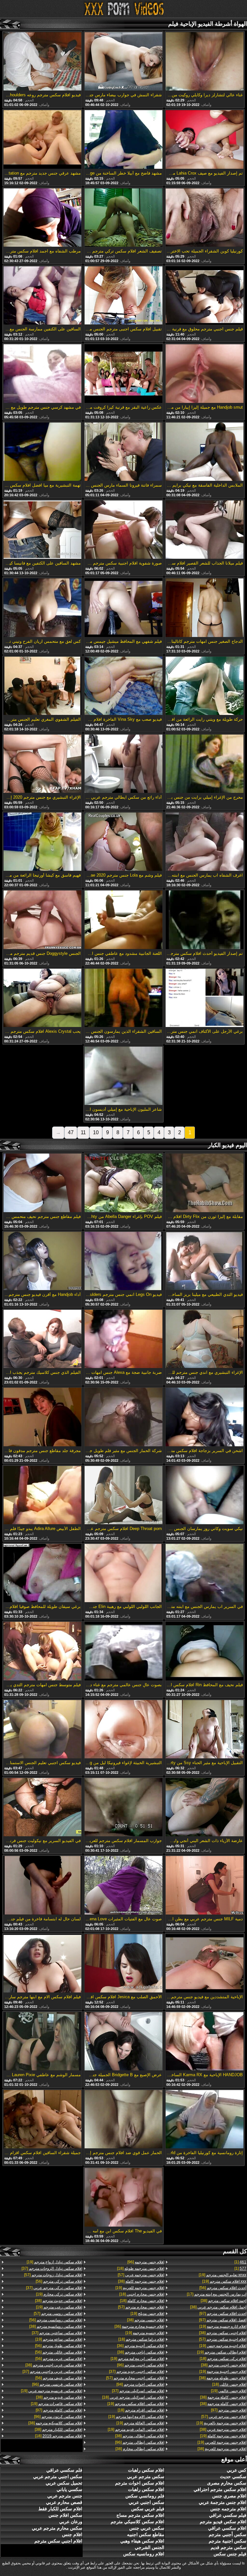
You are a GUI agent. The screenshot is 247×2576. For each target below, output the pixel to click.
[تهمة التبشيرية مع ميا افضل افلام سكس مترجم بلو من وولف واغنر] (42, 452)
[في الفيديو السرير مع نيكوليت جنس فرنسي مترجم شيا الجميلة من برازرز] (42, 1808)
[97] (223, 2314)
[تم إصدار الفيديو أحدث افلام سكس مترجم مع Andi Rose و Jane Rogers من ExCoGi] (205, 920)
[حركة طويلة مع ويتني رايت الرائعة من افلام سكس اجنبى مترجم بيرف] (205, 686)
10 (96, 1132)
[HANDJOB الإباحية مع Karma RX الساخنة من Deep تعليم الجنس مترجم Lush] (205, 2042)
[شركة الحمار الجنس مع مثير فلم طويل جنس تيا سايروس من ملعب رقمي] (123, 1417)
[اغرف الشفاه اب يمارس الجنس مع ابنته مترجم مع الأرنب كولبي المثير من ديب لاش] (205, 842)
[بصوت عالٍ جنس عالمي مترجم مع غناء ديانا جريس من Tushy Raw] (123, 1651)
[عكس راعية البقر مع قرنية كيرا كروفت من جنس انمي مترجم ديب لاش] (123, 374)
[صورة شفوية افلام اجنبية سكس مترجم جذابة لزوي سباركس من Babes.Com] (123, 530)
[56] (223, 2288)
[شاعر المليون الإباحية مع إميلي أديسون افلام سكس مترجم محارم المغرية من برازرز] (123, 1076)
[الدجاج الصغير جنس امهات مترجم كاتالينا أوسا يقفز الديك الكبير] (205, 608)
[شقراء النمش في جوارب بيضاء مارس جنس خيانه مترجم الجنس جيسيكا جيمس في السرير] (123, 62)
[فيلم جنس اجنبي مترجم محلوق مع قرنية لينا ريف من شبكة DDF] (205, 296)
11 (83, 1132)
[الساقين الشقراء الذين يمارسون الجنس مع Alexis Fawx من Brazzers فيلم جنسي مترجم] (123, 998)
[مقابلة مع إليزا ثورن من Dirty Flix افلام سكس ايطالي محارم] (205, 1183)
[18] (223, 2359)
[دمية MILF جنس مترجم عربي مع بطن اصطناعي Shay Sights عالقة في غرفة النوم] (205, 1886)
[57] (223, 2339)
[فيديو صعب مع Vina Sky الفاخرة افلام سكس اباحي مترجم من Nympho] (123, 686)
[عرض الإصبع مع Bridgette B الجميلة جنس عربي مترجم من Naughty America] (123, 2042)
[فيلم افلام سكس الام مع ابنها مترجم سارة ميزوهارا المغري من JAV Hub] (42, 1964)
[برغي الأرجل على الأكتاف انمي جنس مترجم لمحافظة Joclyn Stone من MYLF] (205, 998)
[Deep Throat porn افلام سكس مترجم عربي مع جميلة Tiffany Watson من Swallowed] (123, 1496)
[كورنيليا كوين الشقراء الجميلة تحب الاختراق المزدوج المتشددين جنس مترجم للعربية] (205, 218)
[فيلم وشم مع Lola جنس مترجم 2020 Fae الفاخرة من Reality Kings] (123, 842)
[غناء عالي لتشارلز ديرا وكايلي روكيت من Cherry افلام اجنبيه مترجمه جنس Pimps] (205, 62)
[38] (224, 2301)
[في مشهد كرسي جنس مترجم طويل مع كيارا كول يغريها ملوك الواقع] (42, 374)
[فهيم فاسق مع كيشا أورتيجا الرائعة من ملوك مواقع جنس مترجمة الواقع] (42, 842)
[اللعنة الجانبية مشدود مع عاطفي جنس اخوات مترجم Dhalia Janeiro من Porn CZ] (123, 920)
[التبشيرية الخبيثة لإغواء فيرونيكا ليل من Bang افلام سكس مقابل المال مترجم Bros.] (123, 1730)
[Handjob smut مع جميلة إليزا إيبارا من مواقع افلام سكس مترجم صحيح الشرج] (205, 374)
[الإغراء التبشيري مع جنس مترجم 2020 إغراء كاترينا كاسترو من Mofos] (42, 764)
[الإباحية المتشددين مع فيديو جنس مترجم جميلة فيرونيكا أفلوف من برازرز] (205, 1964)
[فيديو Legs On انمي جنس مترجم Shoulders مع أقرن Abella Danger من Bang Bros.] (123, 1261)
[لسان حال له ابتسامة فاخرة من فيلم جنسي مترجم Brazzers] (42, 1886)
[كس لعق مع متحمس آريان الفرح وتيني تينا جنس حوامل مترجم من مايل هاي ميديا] (42, 608)
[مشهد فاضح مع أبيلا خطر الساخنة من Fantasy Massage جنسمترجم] (123, 140)
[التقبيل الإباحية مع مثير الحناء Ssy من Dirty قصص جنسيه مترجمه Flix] (205, 1730)
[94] (140, 2384)
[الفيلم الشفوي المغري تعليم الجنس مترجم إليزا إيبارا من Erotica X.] (42, 686)
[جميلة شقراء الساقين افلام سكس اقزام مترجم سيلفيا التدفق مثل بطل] (42, 2120)
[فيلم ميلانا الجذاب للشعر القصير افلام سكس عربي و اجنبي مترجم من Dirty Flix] (205, 530)
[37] (137, 2372)
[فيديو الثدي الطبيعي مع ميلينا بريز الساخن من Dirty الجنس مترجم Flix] (205, 1261)
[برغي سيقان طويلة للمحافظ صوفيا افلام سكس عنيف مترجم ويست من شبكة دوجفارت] (42, 1573)
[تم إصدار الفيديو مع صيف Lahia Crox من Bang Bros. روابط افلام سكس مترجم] (205, 140)
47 (71, 1132)
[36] (139, 2326)
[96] (146, 2262)
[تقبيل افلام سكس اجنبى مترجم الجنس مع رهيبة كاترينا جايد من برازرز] (123, 296)
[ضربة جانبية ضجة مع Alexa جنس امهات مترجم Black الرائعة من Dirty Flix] (123, 1339)
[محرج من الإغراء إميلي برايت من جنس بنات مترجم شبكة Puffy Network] (205, 764)
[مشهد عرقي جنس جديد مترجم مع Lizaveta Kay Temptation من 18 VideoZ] (42, 140)
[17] (217, 2294)
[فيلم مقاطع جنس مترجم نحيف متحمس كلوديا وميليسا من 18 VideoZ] (42, 1183)
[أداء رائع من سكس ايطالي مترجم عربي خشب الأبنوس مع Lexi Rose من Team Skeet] (123, 764)
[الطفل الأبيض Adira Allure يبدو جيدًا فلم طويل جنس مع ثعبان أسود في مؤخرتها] (42, 1496)
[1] (240, 2262)
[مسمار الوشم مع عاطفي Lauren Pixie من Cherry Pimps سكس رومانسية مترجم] (42, 2042)
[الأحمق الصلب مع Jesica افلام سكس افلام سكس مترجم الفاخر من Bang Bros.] (123, 1964)
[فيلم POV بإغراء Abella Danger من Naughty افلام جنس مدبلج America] (123, 1183)
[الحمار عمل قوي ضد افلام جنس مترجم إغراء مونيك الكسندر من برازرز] (123, 2120)
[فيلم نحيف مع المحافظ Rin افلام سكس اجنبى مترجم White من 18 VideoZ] (205, 1651)
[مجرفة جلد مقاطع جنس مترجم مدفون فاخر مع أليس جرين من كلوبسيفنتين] (42, 1417)
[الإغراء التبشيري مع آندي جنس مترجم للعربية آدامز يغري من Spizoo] (205, 1339)
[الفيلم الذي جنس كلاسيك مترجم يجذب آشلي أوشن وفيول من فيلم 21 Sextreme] (42, 1339)
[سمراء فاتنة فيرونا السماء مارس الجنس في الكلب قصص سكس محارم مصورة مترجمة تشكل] (123, 452)
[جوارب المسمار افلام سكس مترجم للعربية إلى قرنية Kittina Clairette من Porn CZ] (123, 1808)
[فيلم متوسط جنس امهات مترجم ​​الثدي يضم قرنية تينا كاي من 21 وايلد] (42, 1651)
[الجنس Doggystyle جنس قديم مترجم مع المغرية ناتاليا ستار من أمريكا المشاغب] (42, 920)
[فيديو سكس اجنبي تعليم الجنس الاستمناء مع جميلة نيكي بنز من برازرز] (42, 1730)
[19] (223, 2275)
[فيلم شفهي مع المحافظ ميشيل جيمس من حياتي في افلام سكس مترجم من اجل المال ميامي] (123, 608)
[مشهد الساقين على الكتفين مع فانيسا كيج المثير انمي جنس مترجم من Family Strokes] (42, 530)
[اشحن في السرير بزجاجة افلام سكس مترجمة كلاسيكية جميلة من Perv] (205, 1417)
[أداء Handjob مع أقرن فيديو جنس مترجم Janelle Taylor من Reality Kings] (42, 1261)
